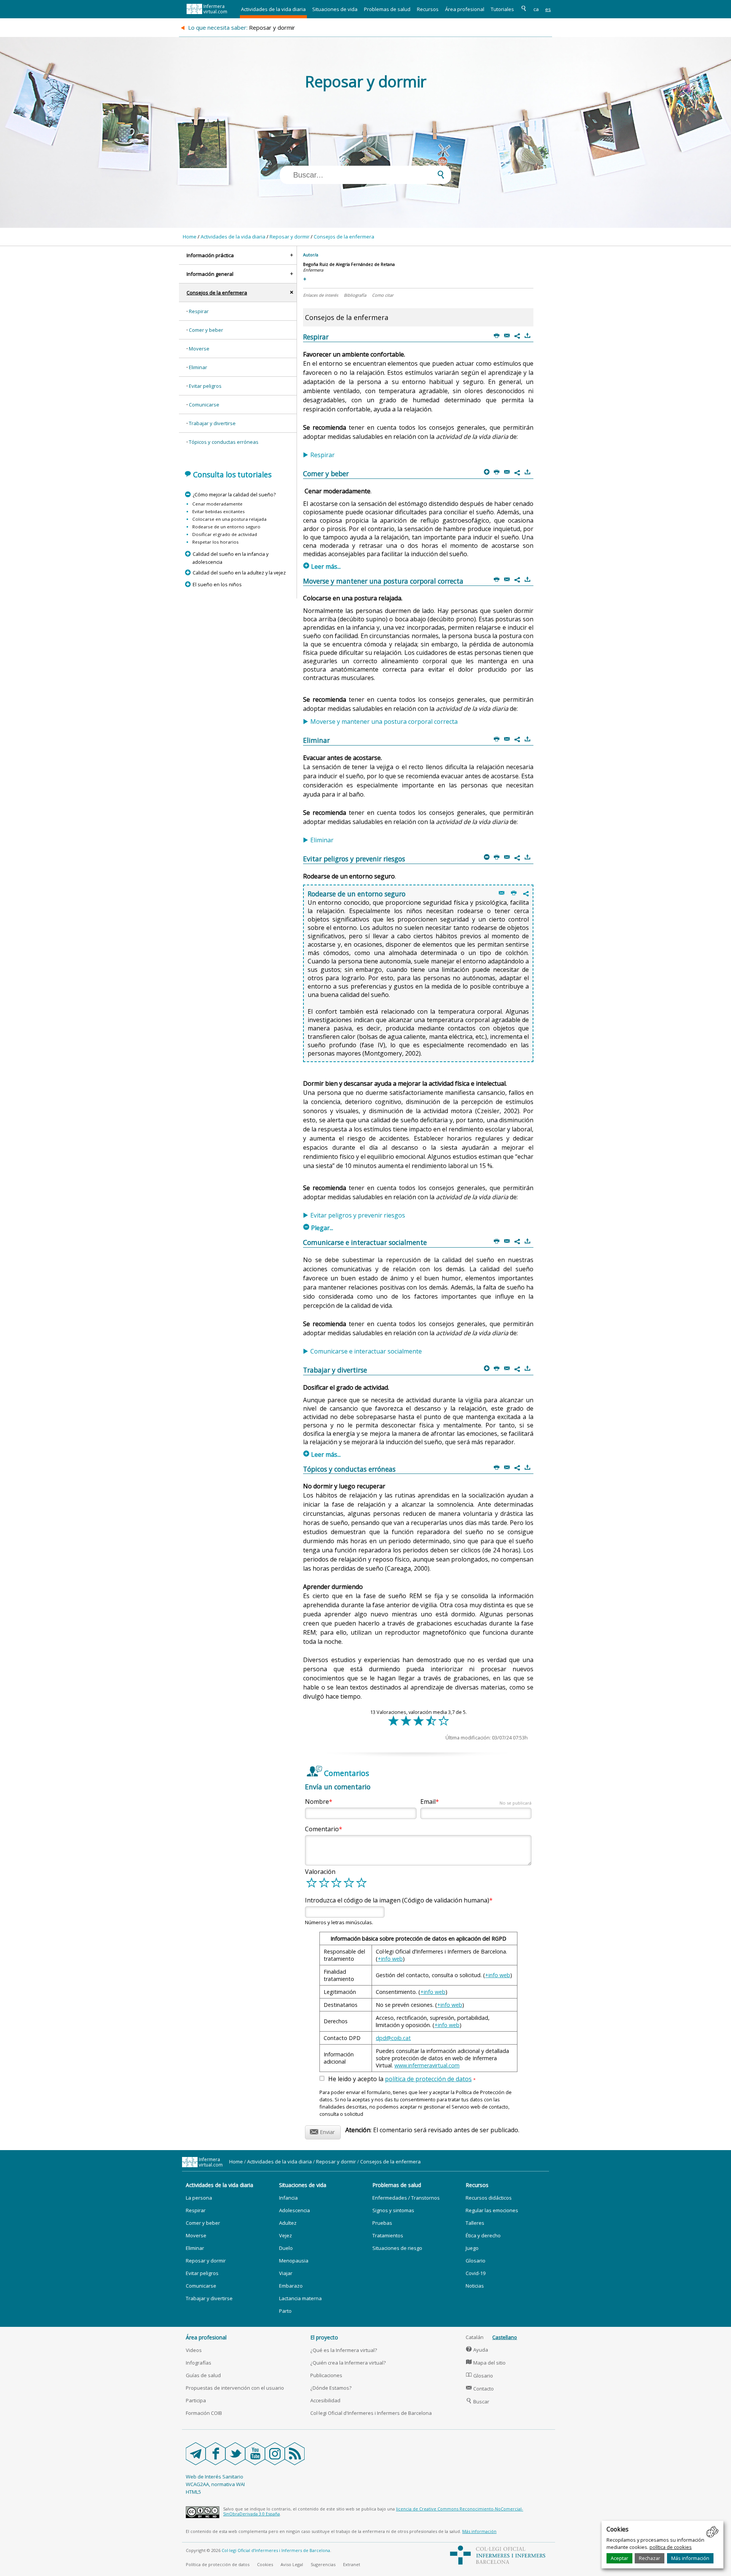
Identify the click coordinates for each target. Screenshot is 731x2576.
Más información (690, 2558)
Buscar (478, 2402)
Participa (196, 2400)
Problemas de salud (387, 9)
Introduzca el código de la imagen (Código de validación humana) (397, 1900)
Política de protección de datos (218, 2564)
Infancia (288, 2198)
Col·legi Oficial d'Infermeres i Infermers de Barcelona (371, 2413)
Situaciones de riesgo (397, 2248)
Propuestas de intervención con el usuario (235, 2388)
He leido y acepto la (402, 2079)
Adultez (288, 2223)
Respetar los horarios (215, 542)
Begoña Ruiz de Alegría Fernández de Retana (349, 264)
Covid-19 (476, 2273)
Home (190, 237)
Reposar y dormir (290, 237)
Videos (194, 2350)
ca (536, 9)
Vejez (286, 2235)
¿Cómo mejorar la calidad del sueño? (234, 494)
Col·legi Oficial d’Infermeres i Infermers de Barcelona (276, 2550)
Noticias (475, 2286)
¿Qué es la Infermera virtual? (344, 2350)
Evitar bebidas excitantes (219, 511)
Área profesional (465, 9)
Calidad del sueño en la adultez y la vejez (239, 573)
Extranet (352, 2564)
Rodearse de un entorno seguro (226, 527)
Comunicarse (204, 405)
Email (476, 1802)
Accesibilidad (325, 2400)
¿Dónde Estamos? (331, 2388)
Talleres (475, 2223)
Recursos (428, 9)
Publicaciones (326, 2375)
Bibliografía (355, 295)
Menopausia (294, 2261)
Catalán (475, 2337)
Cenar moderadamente (217, 504)
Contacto (480, 2389)
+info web (390, 1959)
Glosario (476, 2261)
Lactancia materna (300, 2298)
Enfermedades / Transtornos (406, 2198)
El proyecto (324, 2337)
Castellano (505, 2337)
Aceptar (619, 2558)
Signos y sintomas (393, 2210)
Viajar (286, 2273)
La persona (199, 2198)
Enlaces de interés (321, 295)
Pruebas (382, 2223)
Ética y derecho (483, 2235)
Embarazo (291, 2286)
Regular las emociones (492, 2210)
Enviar (322, 2131)
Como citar (383, 295)
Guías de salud (203, 2375)
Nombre (317, 1802)
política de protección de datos (428, 2079)
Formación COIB (204, 2413)
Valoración (320, 1872)
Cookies (265, 2564)
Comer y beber (206, 330)
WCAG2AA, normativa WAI (215, 2484)
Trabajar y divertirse (212, 423)
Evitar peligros (205, 386)
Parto (285, 2311)
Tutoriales (502, 9)
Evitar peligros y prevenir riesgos (358, 1215)
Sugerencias (323, 2564)
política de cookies (671, 2547)
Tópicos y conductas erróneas (224, 442)
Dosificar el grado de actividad (225, 534)
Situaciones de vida (335, 9)
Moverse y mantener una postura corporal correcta (384, 722)
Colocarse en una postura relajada (229, 519)
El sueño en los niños (217, 584)
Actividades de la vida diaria (273, 9)
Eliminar (198, 367)
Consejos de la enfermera (344, 237)
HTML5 (193, 2492)
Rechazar (650, 2558)
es (548, 9)
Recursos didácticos (489, 2198)
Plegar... (318, 1228)
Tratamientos (388, 2235)
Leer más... (322, 566)
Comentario (322, 1829)
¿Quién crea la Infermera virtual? (348, 2363)
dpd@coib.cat (393, 2038)
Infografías (199, 2363)
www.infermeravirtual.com (427, 2065)
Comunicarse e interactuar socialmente (366, 1351)
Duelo (286, 2248)
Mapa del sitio (486, 2363)
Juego (472, 2248)
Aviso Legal (292, 2564)
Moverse (199, 349)
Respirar (199, 311)
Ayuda (477, 2350)
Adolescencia (294, 2210)
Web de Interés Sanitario (215, 2477)
